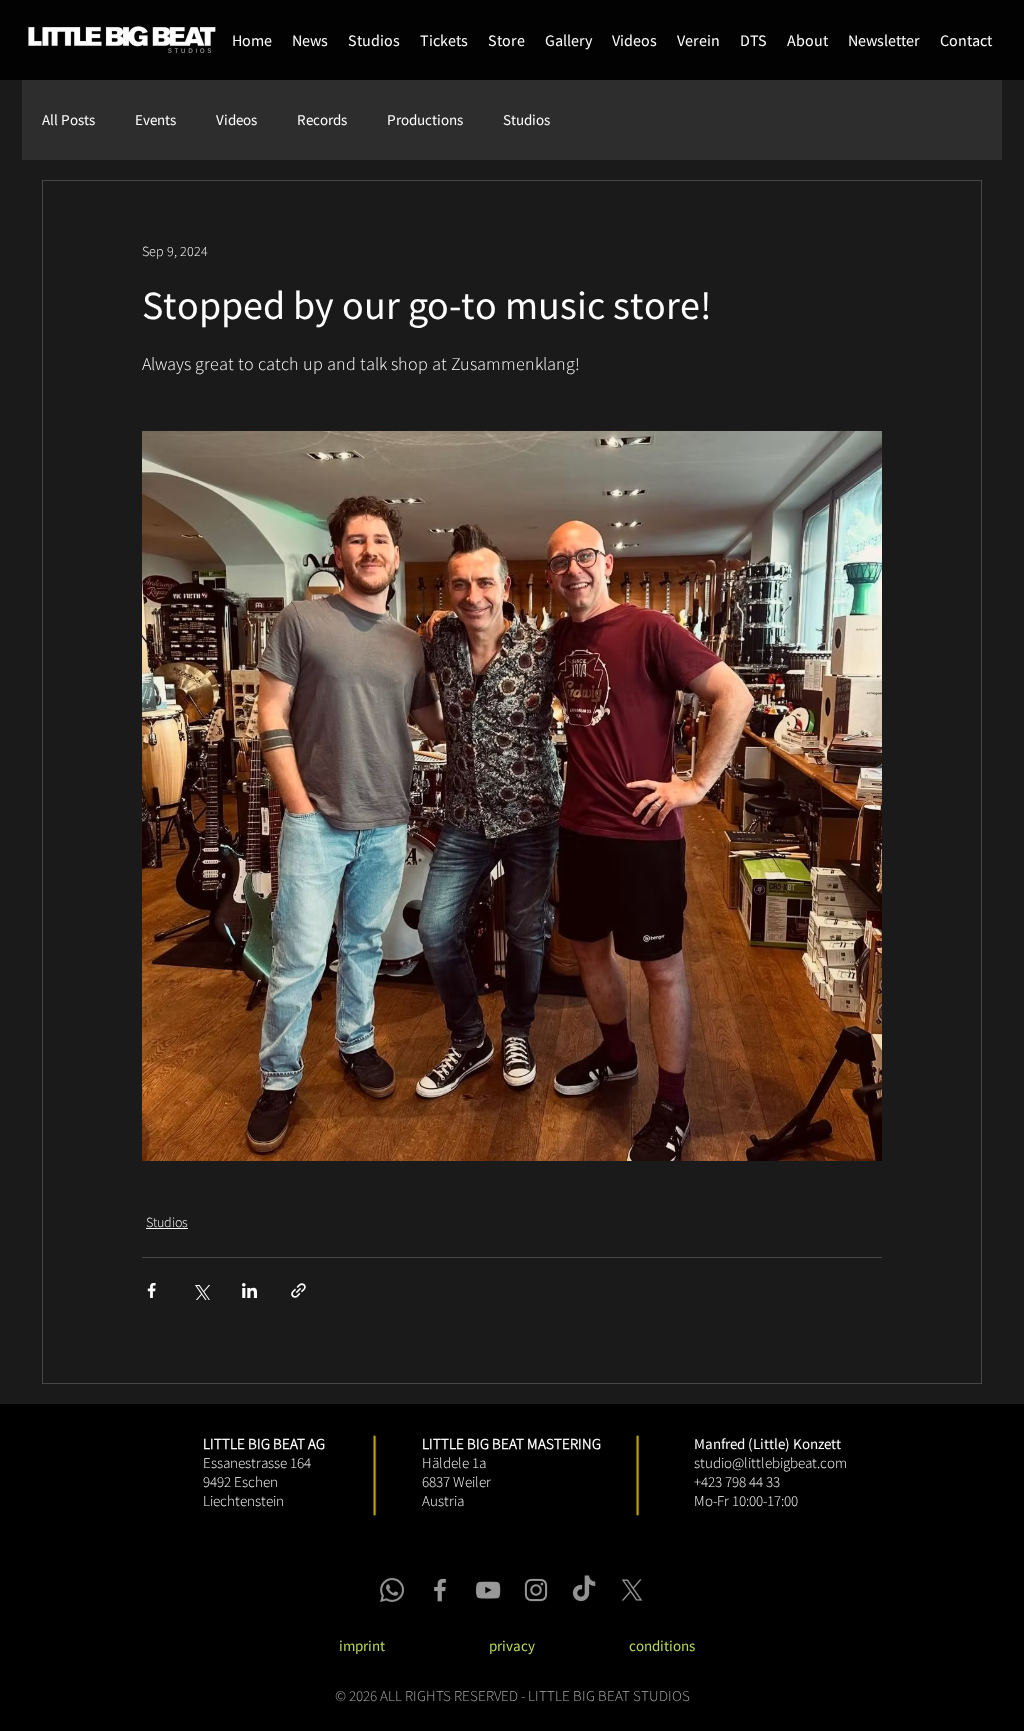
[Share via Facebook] (151, 1290)
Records (322, 120)
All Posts (68, 120)
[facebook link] (440, 1590)
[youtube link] (488, 1590)
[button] (506, 40)
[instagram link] (536, 1590)
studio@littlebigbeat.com (770, 1462)
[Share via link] (298, 1290)
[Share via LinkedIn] (249, 1290)
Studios (526, 120)
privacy (512, 1645)
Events (155, 120)
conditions (662, 1645)
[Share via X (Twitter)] (200, 1290)
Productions (425, 120)
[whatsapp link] (392, 1590)
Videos (236, 120)
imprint (362, 1645)
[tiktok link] (584, 1590)
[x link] (632, 1590)
